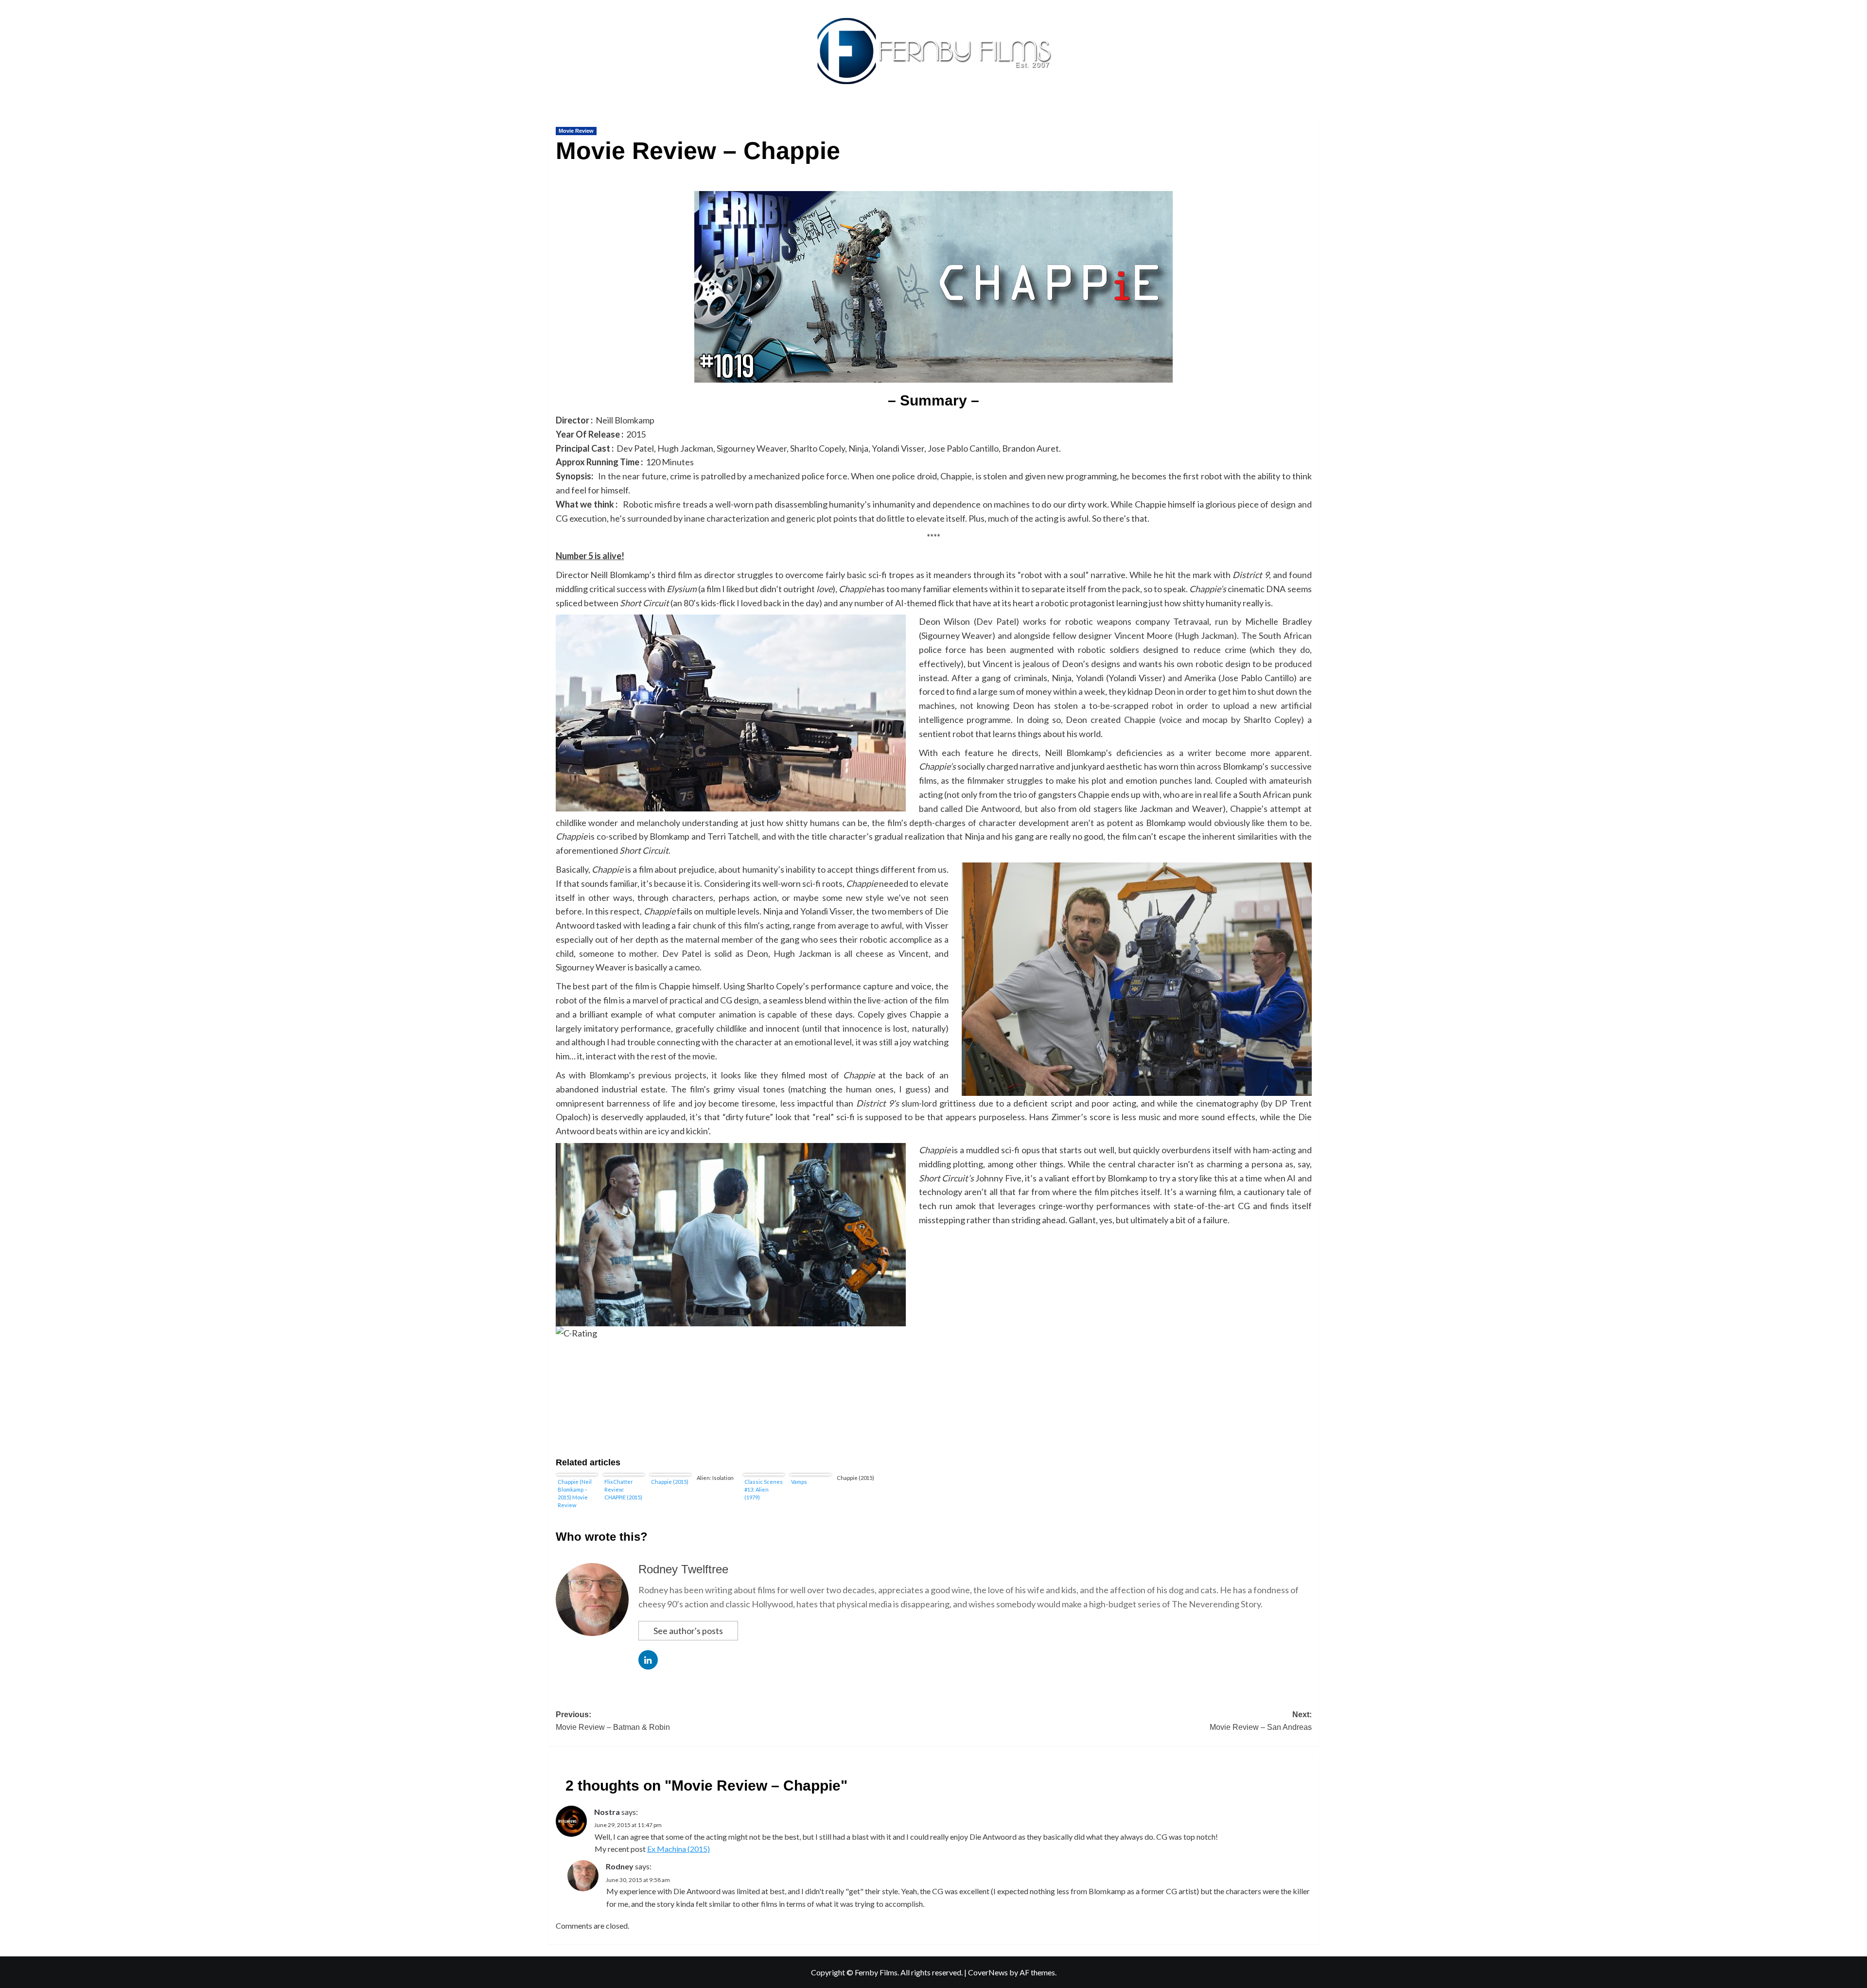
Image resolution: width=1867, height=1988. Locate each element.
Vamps (799, 1482)
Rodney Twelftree (683, 1569)
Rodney (620, 1866)
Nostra (607, 1812)
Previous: (613, 1721)
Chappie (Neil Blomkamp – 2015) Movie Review (575, 1493)
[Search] (1313, 115)
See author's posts (688, 1631)
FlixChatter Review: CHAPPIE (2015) (623, 1489)
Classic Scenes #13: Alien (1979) (764, 1489)
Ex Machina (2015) (678, 1849)
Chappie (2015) (670, 1482)
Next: (1261, 1721)
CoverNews (988, 1972)
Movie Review (576, 131)
